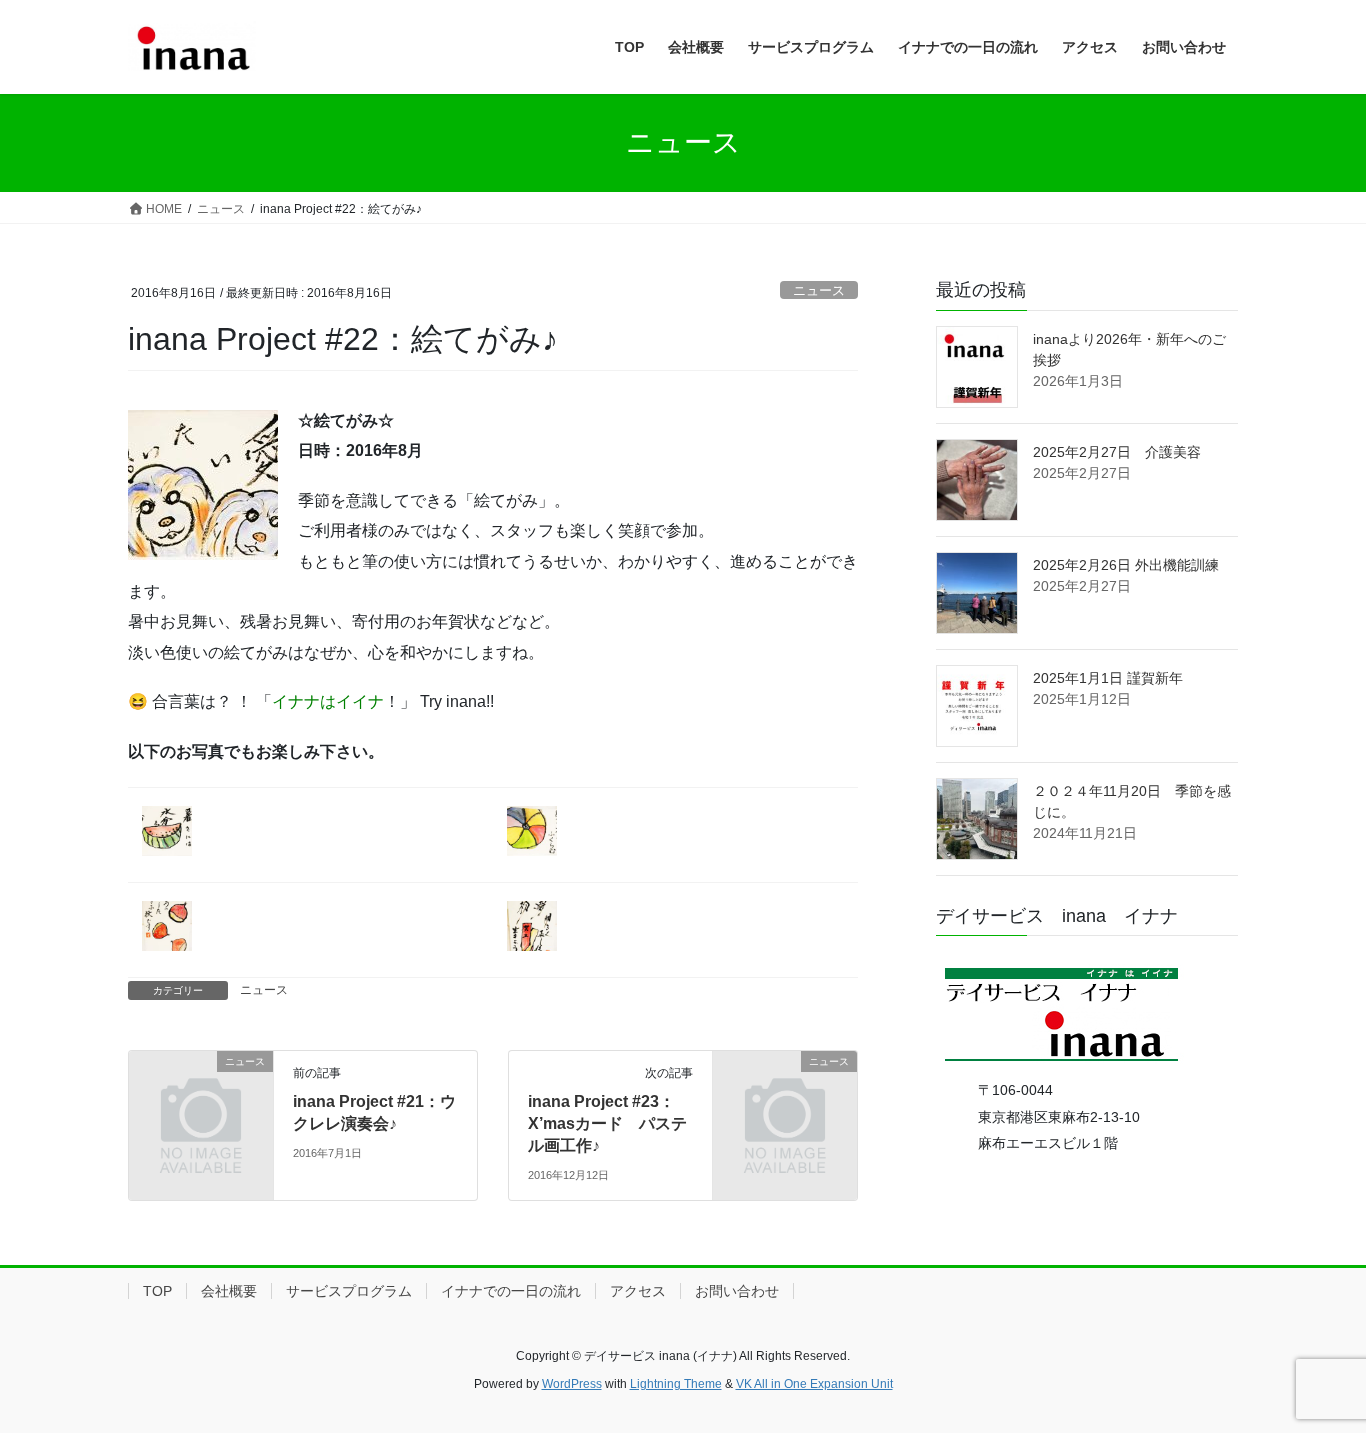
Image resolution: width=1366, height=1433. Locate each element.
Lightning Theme (676, 1384)
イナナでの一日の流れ (511, 1291)
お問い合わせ (737, 1291)
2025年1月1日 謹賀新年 (1108, 678)
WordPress (572, 1384)
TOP (157, 1291)
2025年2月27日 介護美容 (1117, 452)
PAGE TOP (1315, 1372)
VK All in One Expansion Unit (814, 1384)
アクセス (638, 1291)
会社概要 (229, 1291)
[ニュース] (201, 1093)
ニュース (819, 290)
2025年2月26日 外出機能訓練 (1126, 565)
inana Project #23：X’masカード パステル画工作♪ (607, 1124)
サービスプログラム (349, 1291)
